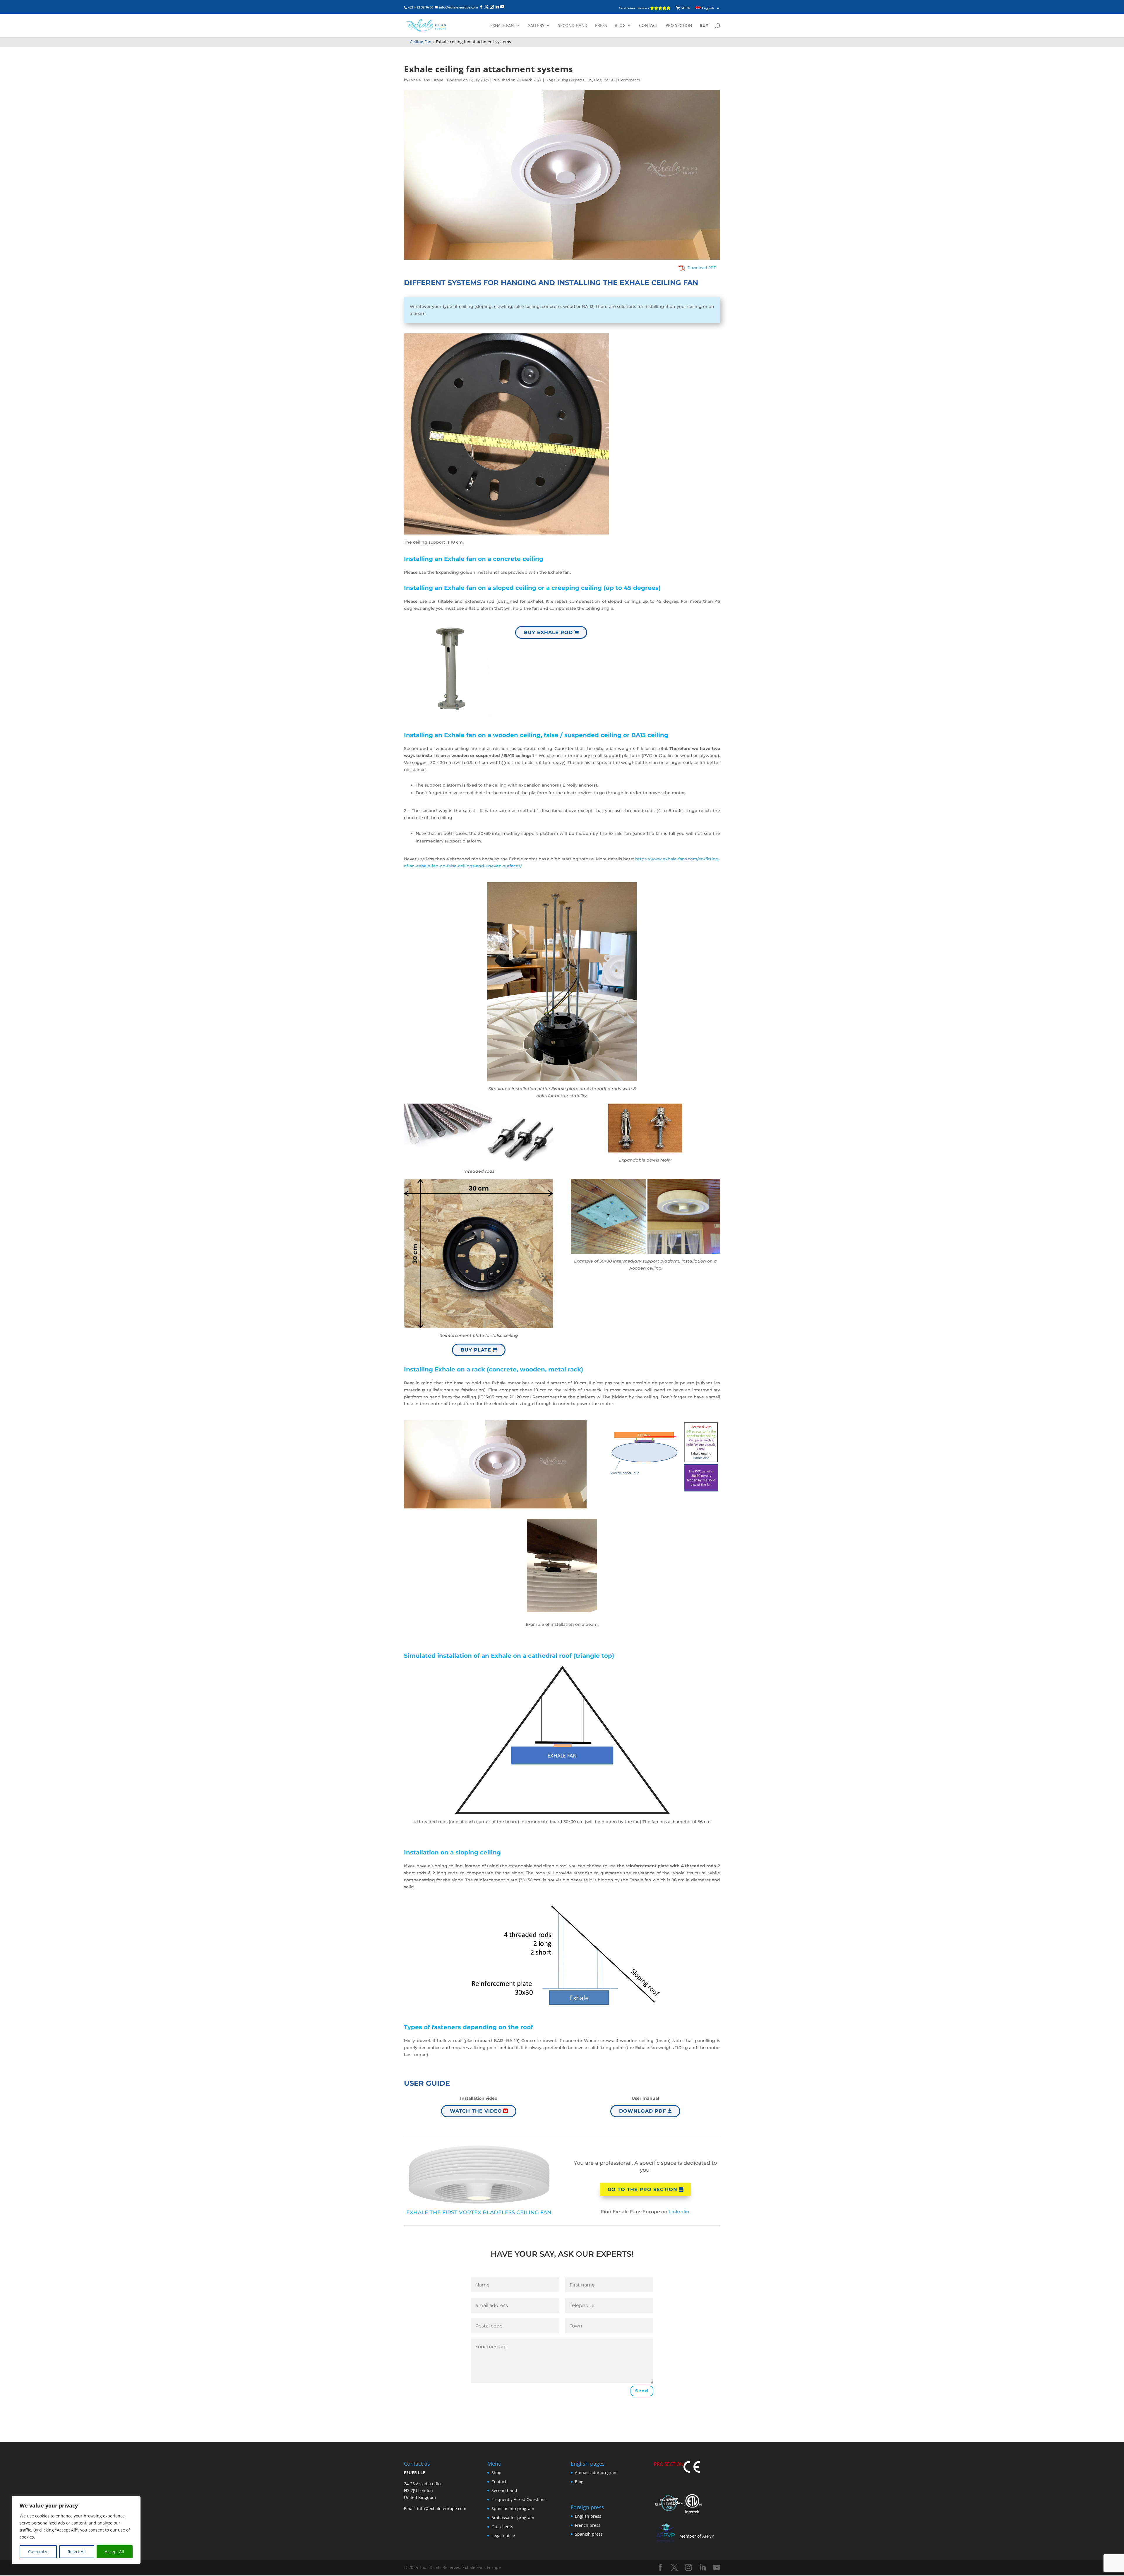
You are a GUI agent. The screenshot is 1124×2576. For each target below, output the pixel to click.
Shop (496, 2473)
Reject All (77, 2552)
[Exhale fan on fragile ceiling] (479, 1328)
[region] (76, 2530)
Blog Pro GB (604, 80)
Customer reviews (634, 8)
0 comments (629, 80)
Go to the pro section (642, 2189)
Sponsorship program (513, 2509)
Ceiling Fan (421, 42)
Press (601, 26)
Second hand (573, 26)
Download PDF (642, 2111)
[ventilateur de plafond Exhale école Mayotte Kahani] (645, 1152)
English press (588, 2516)
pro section (679, 26)
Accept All (114, 2552)
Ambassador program (513, 2518)
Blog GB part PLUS (576, 80)
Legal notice (503, 2536)
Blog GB (552, 80)
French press (588, 2525)
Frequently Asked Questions (519, 2500)
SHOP (685, 8)
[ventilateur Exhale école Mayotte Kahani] (562, 1081)
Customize (38, 2552)
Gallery (536, 26)
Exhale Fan (502, 26)
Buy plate (476, 1350)
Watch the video (476, 2111)
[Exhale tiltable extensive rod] (451, 716)
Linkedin (679, 2212)
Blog (620, 26)
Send (642, 2391)
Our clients (502, 2527)
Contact (648, 26)
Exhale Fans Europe (426, 80)
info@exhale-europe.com (442, 2509)
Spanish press (589, 2534)
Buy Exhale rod (548, 632)
